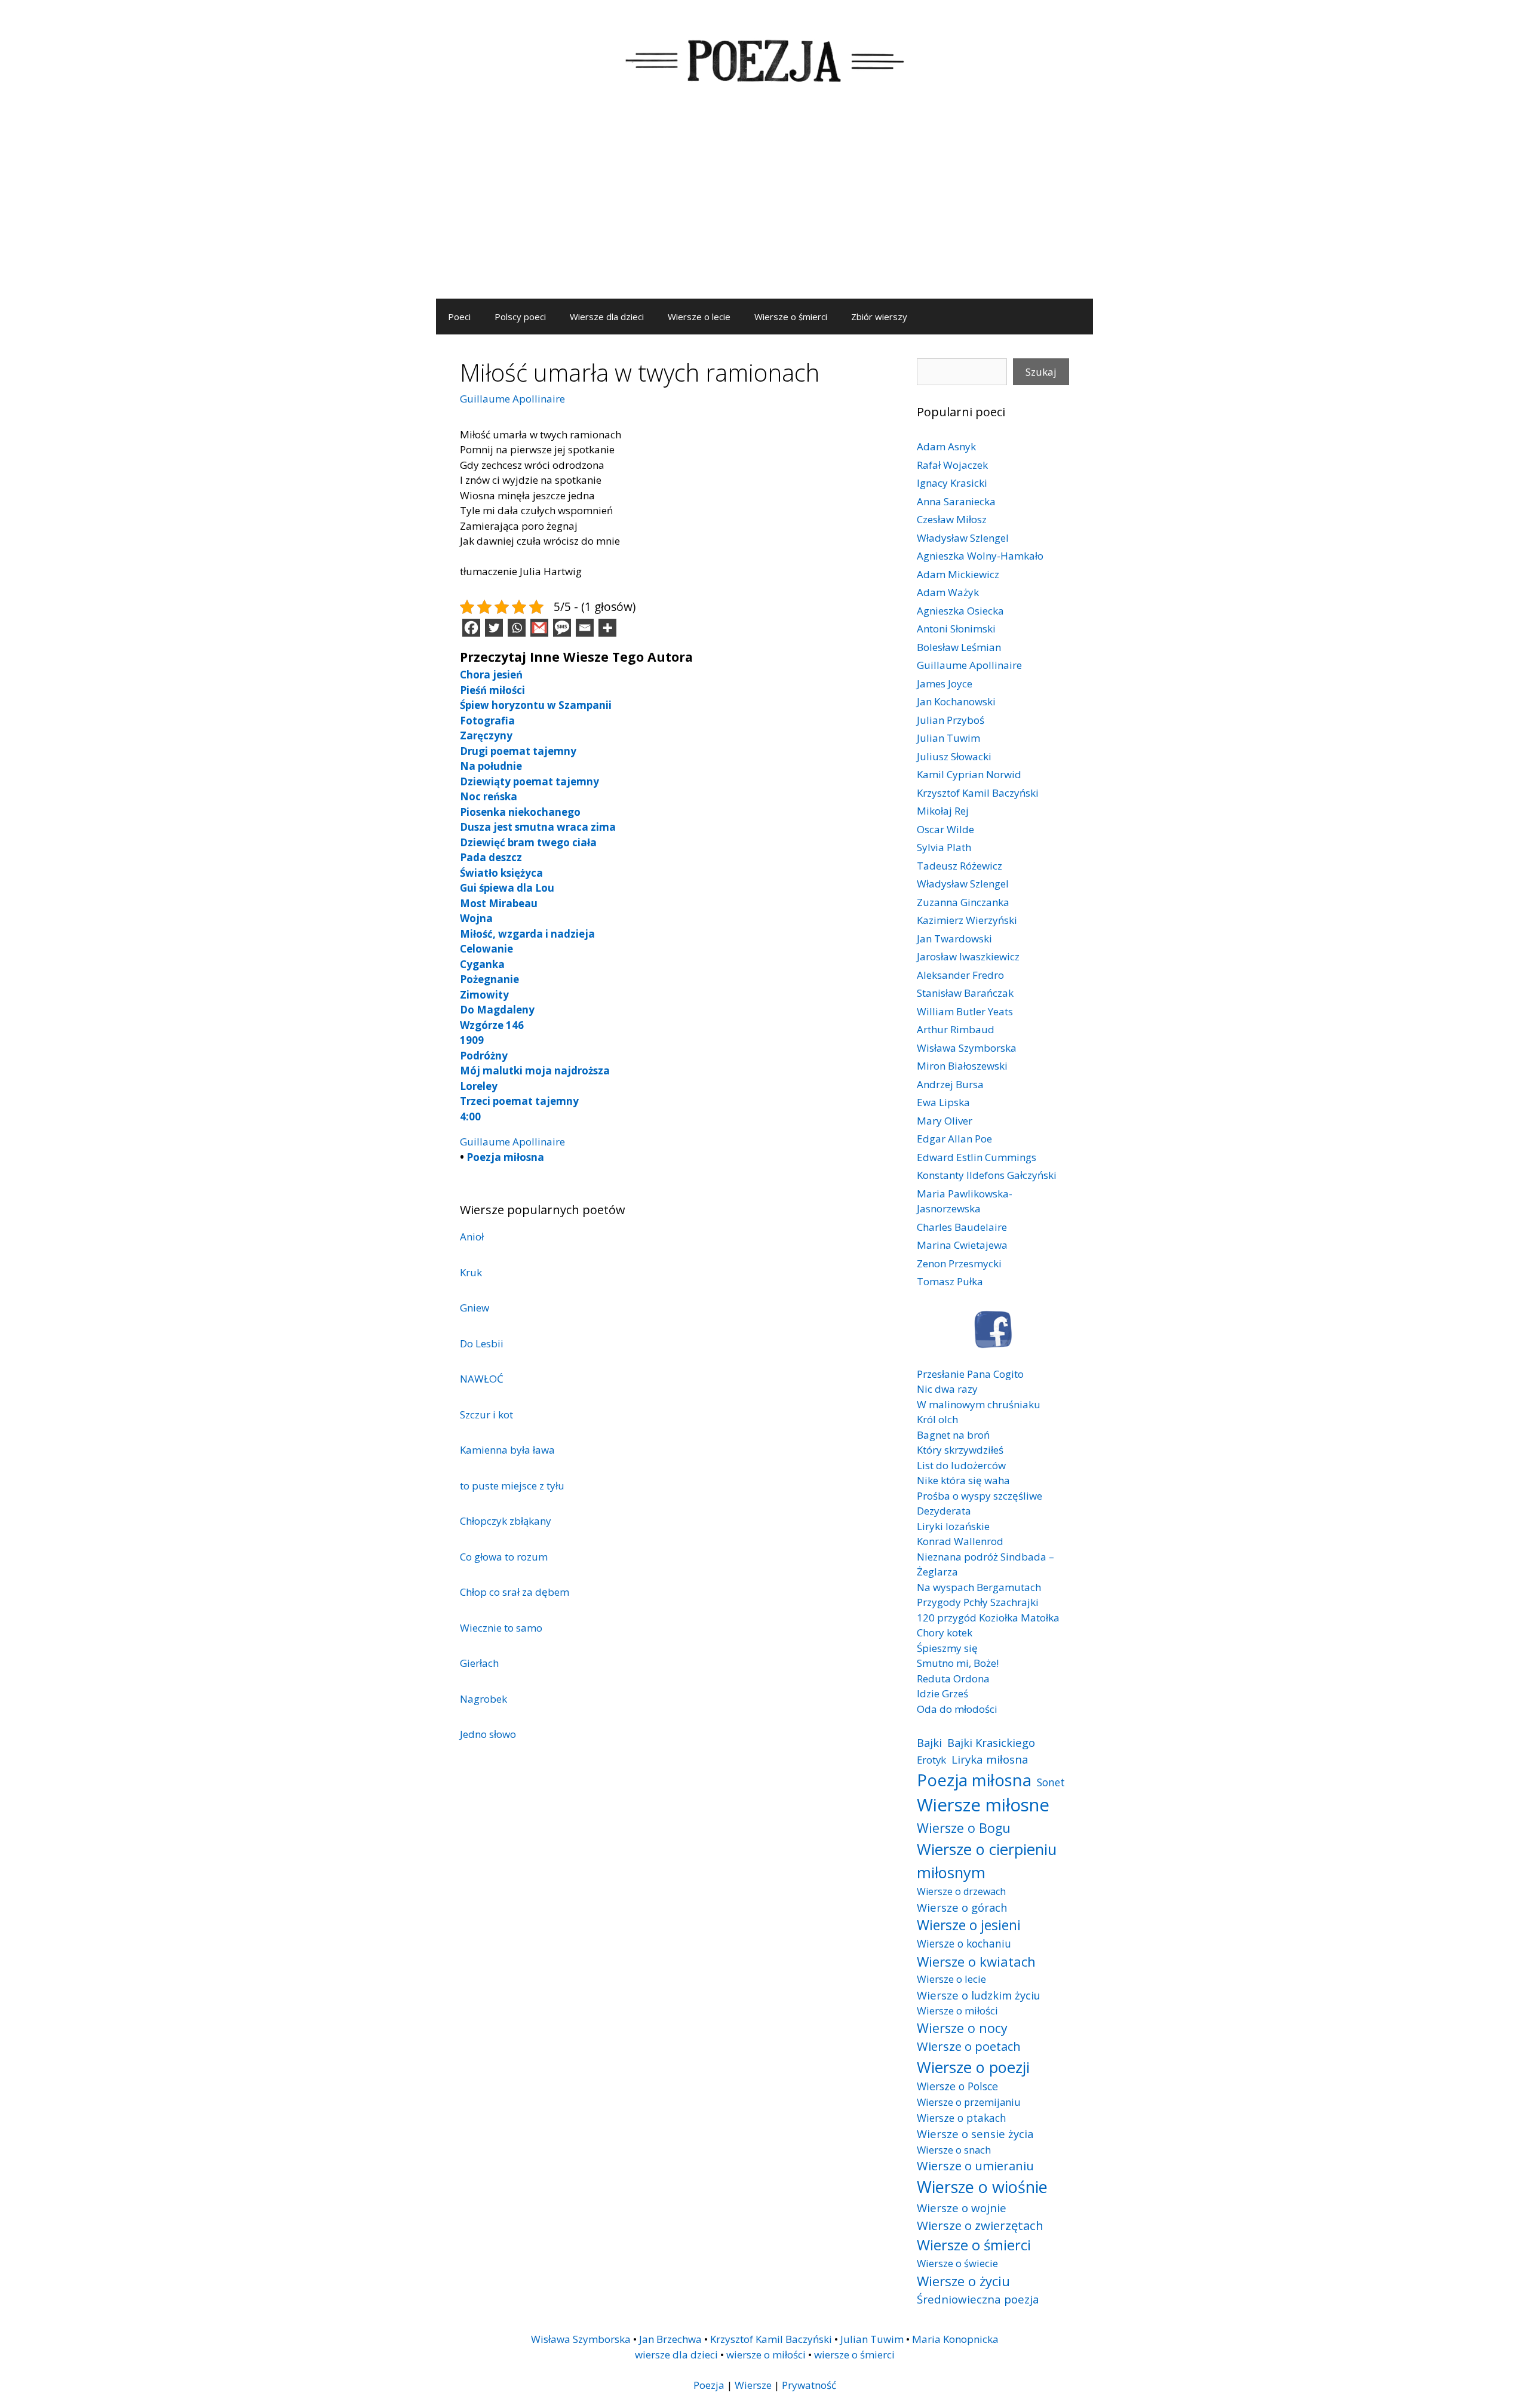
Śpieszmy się (947, 1648)
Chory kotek (945, 1633)
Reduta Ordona (953, 1678)
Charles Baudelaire (962, 1227)
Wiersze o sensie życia (975, 2134)
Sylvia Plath (944, 847)
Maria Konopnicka (955, 2339)
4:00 (470, 1117)
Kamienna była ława (507, 1450)
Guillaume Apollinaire (512, 399)
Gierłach (479, 1663)
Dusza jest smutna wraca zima (538, 827)
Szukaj (1041, 372)
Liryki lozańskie (953, 1526)
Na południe (491, 766)
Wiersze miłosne (983, 1805)
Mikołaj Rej (943, 811)
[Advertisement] (764, 209)
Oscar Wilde (945, 829)
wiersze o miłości (766, 2355)
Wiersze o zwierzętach (980, 2225)
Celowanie (486, 949)
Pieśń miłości (492, 690)
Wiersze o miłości (957, 2011)
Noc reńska (489, 796)
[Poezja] (764, 59)
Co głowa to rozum (504, 1557)
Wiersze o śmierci (791, 317)
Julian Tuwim (948, 738)
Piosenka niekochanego (520, 812)
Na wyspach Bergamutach (979, 1587)
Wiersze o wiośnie (982, 2187)
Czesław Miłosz (952, 519)
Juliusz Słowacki (954, 756)
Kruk (471, 1272)
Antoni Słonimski (956, 629)
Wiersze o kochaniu (964, 1943)
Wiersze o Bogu (964, 1828)
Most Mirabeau (499, 903)
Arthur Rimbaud (956, 1029)
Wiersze (753, 2385)
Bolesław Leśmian (959, 647)
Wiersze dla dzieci (607, 317)
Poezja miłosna (505, 1157)
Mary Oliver (945, 1121)
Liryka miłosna (990, 1759)
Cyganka (482, 964)
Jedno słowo (488, 1734)
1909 (472, 1040)
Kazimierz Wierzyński (967, 920)
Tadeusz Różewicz (960, 866)
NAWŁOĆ (482, 1379)
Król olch (937, 1419)
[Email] (585, 628)
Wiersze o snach (954, 2150)
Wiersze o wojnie (962, 2208)
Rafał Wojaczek (952, 465)
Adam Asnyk (946, 446)
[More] (607, 628)
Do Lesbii (482, 1343)
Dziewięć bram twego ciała (528, 842)
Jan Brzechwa (670, 2339)
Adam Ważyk (948, 592)
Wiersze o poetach (969, 2046)
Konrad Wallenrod (960, 1541)
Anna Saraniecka (956, 501)
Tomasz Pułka (950, 1281)
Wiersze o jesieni (969, 1925)
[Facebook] (471, 628)
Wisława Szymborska (967, 1048)
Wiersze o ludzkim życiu (979, 1995)
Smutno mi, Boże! (958, 1663)
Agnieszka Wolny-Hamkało (980, 556)
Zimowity (484, 995)
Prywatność (809, 2385)
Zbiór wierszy (879, 317)
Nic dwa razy (947, 1389)
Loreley (479, 1086)
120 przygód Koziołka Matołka (988, 1618)
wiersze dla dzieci (676, 2355)
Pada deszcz (491, 857)
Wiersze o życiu (963, 2281)
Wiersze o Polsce (957, 2086)
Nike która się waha (963, 1480)
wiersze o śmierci (854, 2355)
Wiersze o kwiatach (976, 1961)
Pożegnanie (489, 979)
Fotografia (487, 721)
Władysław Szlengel (963, 538)
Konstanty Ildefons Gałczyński (987, 1175)
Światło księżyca (501, 873)
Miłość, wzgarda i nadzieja (527, 934)
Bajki (929, 1742)
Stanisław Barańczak (965, 993)
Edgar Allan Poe (954, 1139)
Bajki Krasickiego (991, 1742)
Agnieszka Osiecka (960, 611)
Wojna (476, 918)
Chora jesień (491, 675)
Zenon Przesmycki (959, 1263)
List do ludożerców (961, 1465)
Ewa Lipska (943, 1102)
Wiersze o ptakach (962, 2118)
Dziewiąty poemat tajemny (529, 781)
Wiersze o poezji (973, 2067)
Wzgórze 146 (492, 1025)
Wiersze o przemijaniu (969, 2102)
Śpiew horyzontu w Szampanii (536, 705)
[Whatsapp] (517, 628)
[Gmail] (539, 628)
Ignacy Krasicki (952, 483)
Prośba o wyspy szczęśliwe (980, 1496)
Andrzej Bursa (950, 1084)
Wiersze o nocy (962, 2028)
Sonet (1051, 1782)
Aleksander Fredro (960, 975)
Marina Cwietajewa (962, 1245)
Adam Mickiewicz (958, 574)
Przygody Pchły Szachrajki (978, 1602)
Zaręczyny (486, 735)
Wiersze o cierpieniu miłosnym (987, 1860)
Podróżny (484, 1056)
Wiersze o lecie (699, 317)
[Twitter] (494, 628)
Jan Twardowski (954, 939)
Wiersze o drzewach (961, 1891)
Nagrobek (483, 1699)
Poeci (459, 317)
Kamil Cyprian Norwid (969, 774)
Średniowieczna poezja (978, 2299)
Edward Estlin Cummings (977, 1157)
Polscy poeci (520, 317)
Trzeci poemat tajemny (519, 1101)
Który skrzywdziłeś (960, 1450)
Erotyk (931, 1760)
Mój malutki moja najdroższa (535, 1071)
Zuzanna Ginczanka (963, 902)
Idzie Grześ (942, 1693)
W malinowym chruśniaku (979, 1404)
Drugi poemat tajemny (518, 751)
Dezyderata (944, 1511)
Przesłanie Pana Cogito (970, 1374)
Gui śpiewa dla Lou (507, 888)
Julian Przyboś (951, 720)
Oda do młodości (957, 1709)
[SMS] (562, 628)
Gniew (475, 1308)
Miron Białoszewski (962, 1066)
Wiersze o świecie (957, 2263)
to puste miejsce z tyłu (512, 1486)
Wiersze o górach (962, 1907)
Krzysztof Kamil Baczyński (978, 793)
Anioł (472, 1237)
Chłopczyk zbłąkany (506, 1521)
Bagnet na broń (953, 1435)
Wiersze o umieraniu (975, 2166)
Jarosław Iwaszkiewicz (968, 956)
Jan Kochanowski (956, 701)
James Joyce (945, 684)
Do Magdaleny (497, 1010)
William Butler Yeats (965, 1011)
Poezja (709, 2385)
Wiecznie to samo (501, 1628)
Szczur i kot (486, 1415)
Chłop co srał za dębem (515, 1592)
